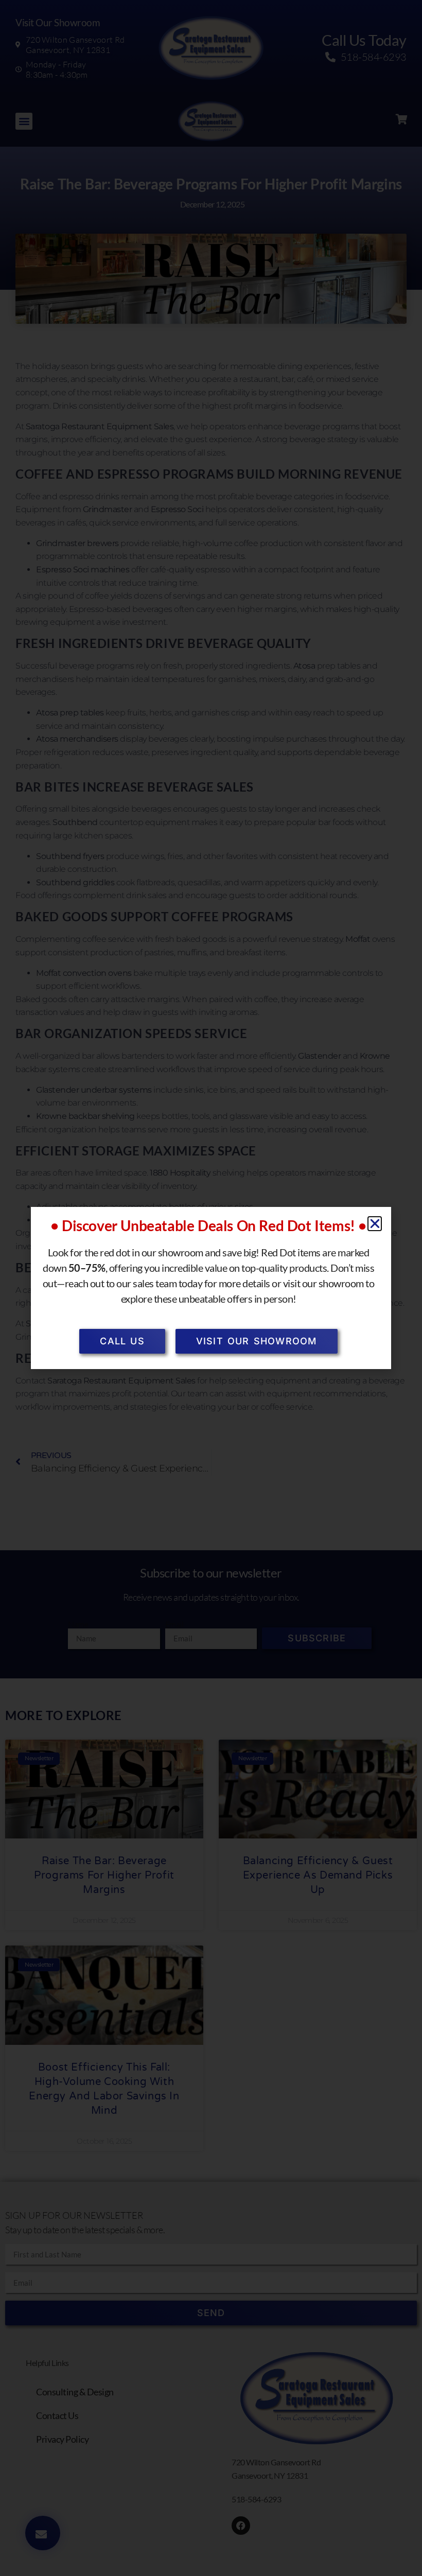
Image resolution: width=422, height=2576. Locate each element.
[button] (375, 1224)
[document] (211, 1288)
